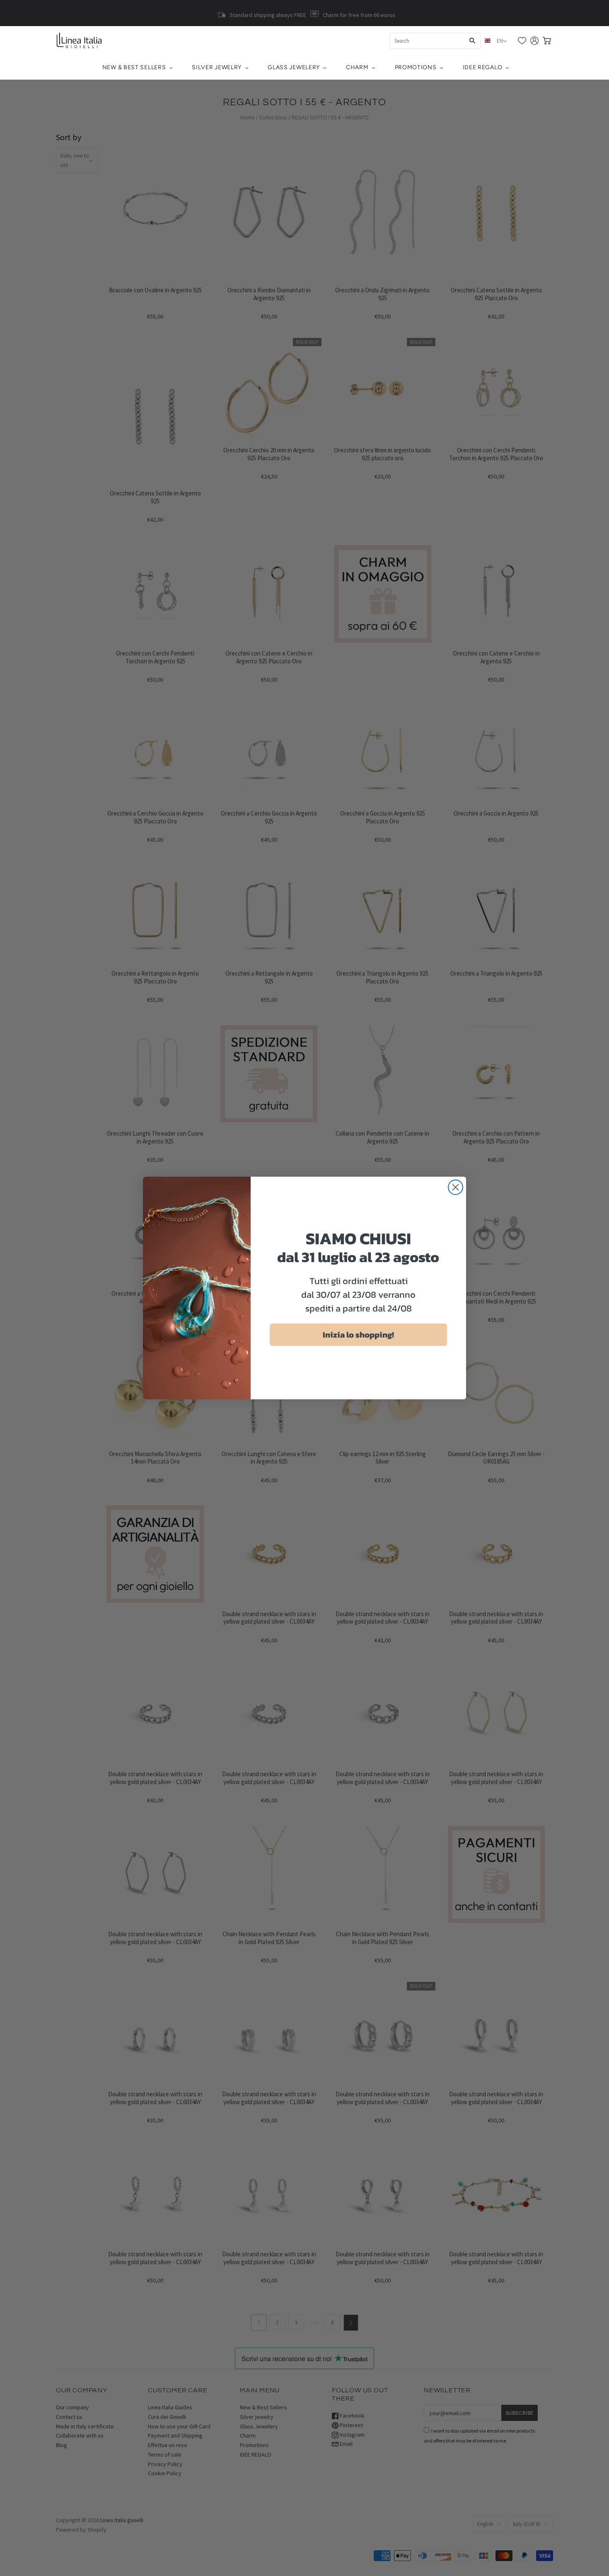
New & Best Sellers (134, 67)
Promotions (416, 67)
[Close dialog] (456, 1187)
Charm (357, 67)
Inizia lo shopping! (358, 1335)
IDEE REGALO (483, 67)
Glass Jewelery (294, 67)
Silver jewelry (217, 67)
